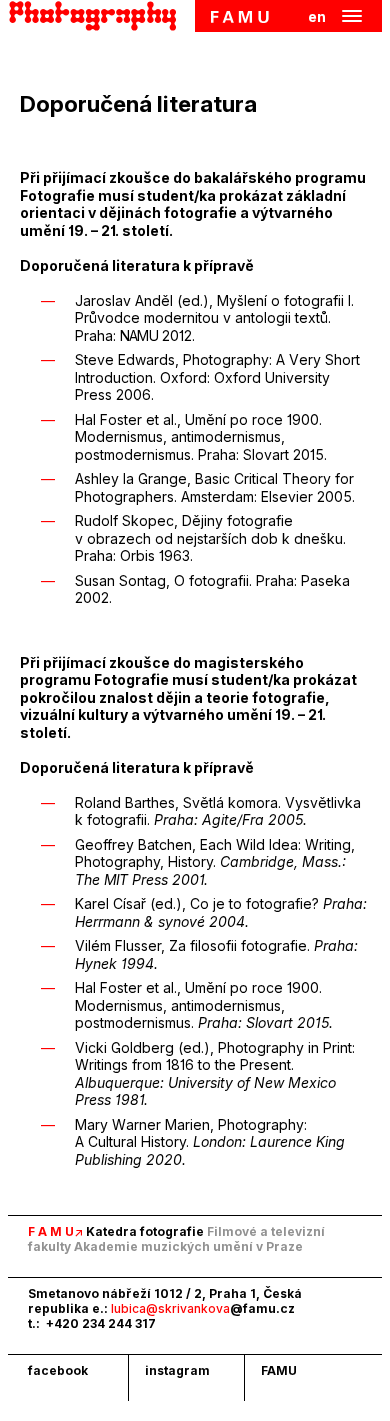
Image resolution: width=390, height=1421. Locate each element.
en (317, 16)
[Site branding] (98, 16)
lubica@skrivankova (203, 1308)
